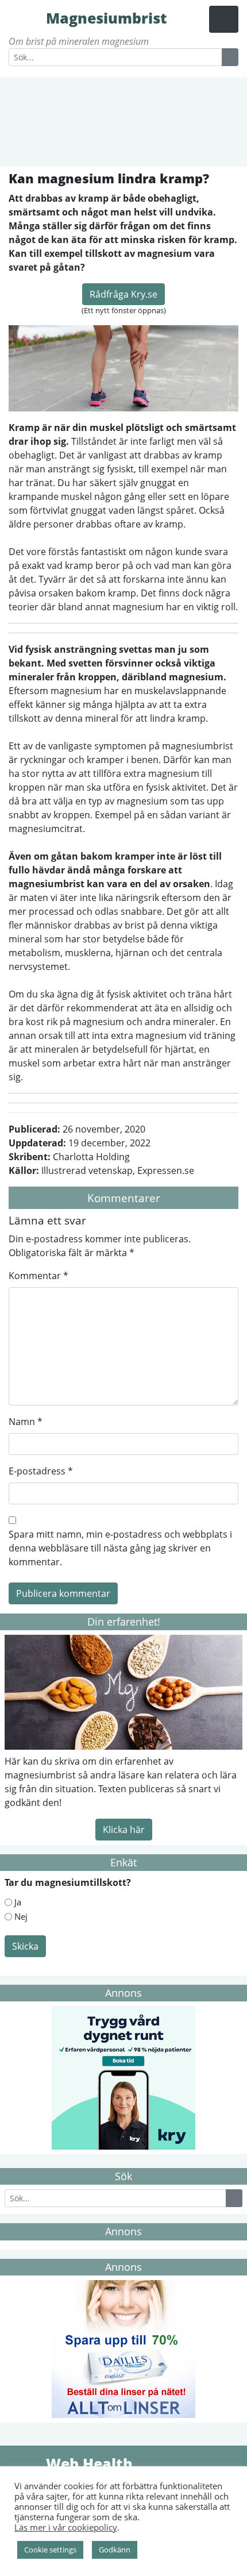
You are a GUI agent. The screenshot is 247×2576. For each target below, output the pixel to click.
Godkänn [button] (115, 2550)
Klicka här (124, 1830)
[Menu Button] (224, 19)
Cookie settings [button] (50, 2550)
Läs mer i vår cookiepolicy (66, 2527)
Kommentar (38, 1276)
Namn (26, 1422)
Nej (21, 1916)
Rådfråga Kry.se (123, 294)
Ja (18, 1902)
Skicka (25, 1946)
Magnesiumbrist (26, 17)
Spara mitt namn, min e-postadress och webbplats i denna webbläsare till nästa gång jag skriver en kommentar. (120, 1548)
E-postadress (41, 1471)
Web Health (26, 2463)
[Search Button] (230, 57)
